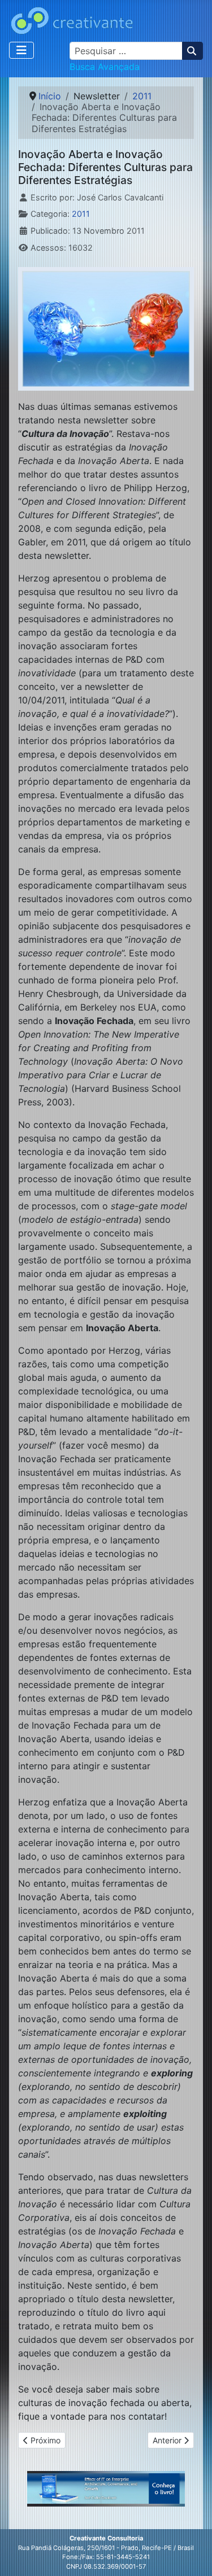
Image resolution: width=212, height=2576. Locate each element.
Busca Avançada (105, 67)
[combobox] (126, 51)
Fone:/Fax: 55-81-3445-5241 (106, 2557)
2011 (81, 214)
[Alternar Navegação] (21, 50)
